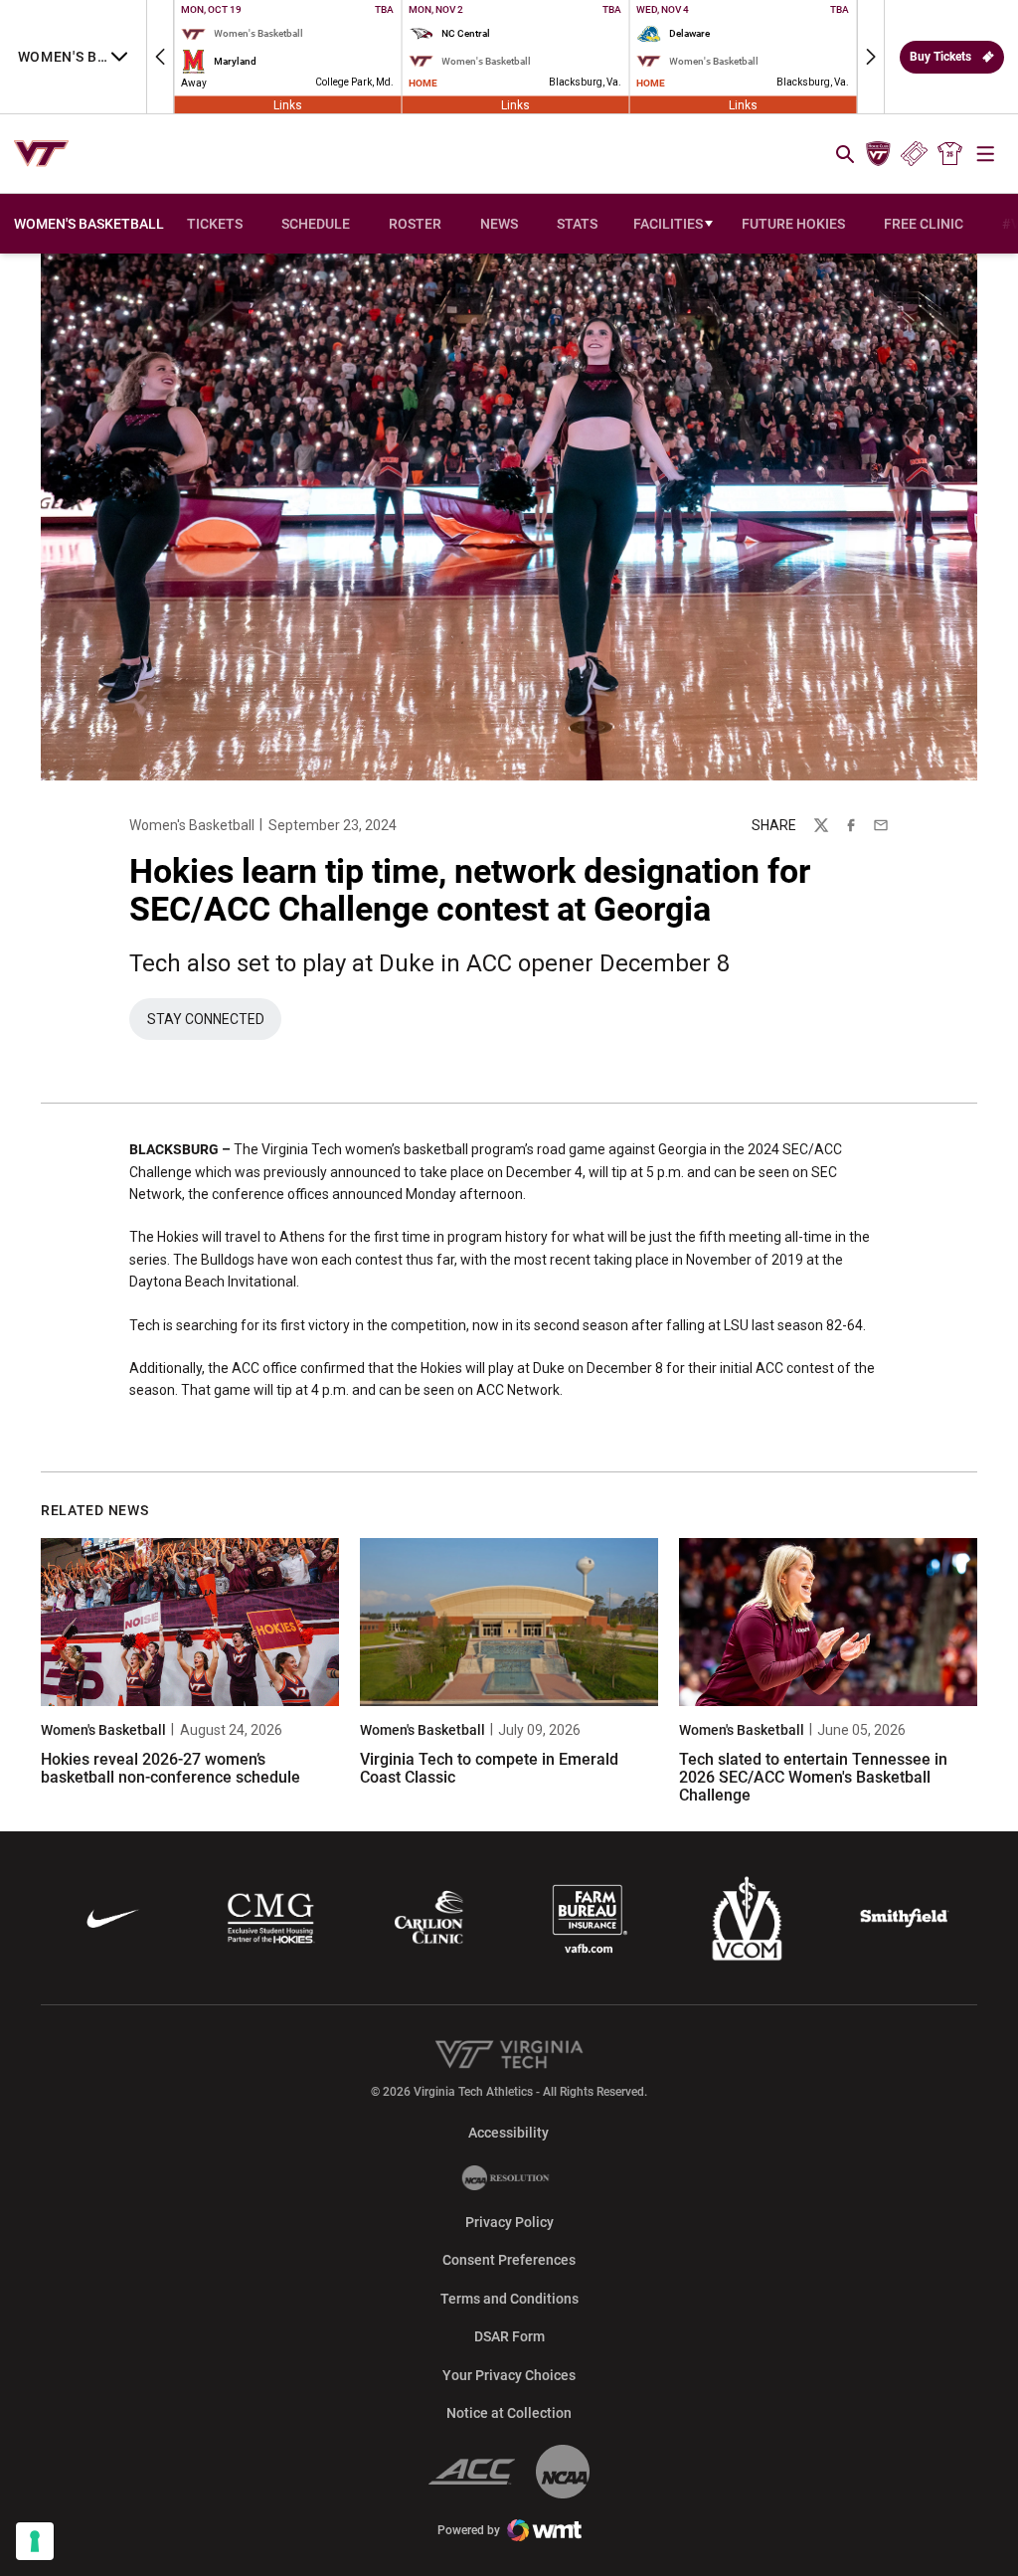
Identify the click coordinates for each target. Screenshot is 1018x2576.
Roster (415, 224)
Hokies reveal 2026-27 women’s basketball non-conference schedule (170, 1768)
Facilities (668, 224)
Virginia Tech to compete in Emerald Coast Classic (489, 1768)
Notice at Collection (509, 2413)
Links (288, 104)
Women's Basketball (192, 825)
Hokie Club (878, 154)
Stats (577, 224)
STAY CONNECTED (214, 1024)
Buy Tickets (940, 57)
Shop (950, 154)
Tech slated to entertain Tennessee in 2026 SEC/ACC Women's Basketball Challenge (813, 1777)
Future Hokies (793, 224)
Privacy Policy (509, 2222)
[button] (160, 57)
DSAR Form (509, 2336)
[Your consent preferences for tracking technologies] (35, 2541)
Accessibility (509, 2132)
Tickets (914, 154)
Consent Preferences (509, 2260)
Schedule (316, 224)
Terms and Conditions (509, 2299)
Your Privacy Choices (509, 2375)
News (499, 224)
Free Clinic (924, 224)
